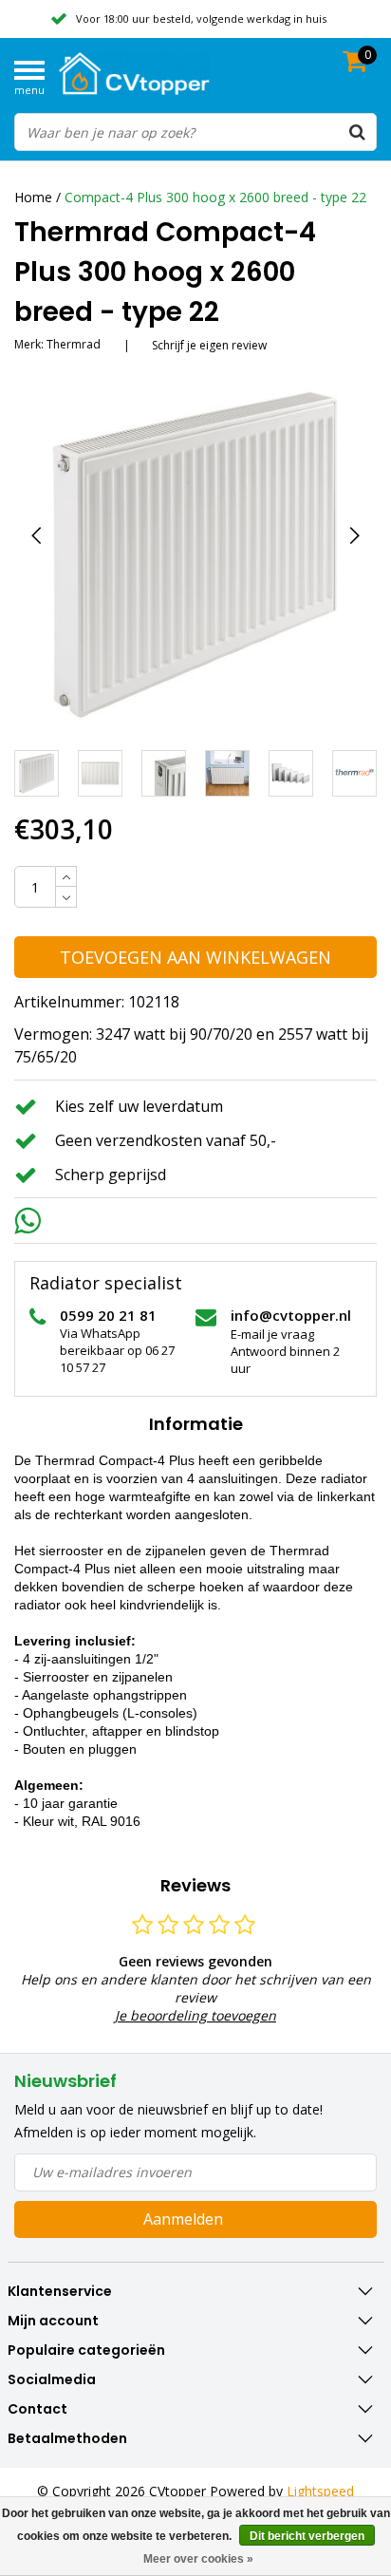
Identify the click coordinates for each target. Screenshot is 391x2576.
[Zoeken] (357, 132)
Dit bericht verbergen (307, 2536)
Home (33, 197)
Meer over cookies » (198, 2559)
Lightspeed (320, 2491)
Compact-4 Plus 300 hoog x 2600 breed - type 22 (215, 197)
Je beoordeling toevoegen (195, 2015)
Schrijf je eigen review (209, 345)
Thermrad (74, 344)
